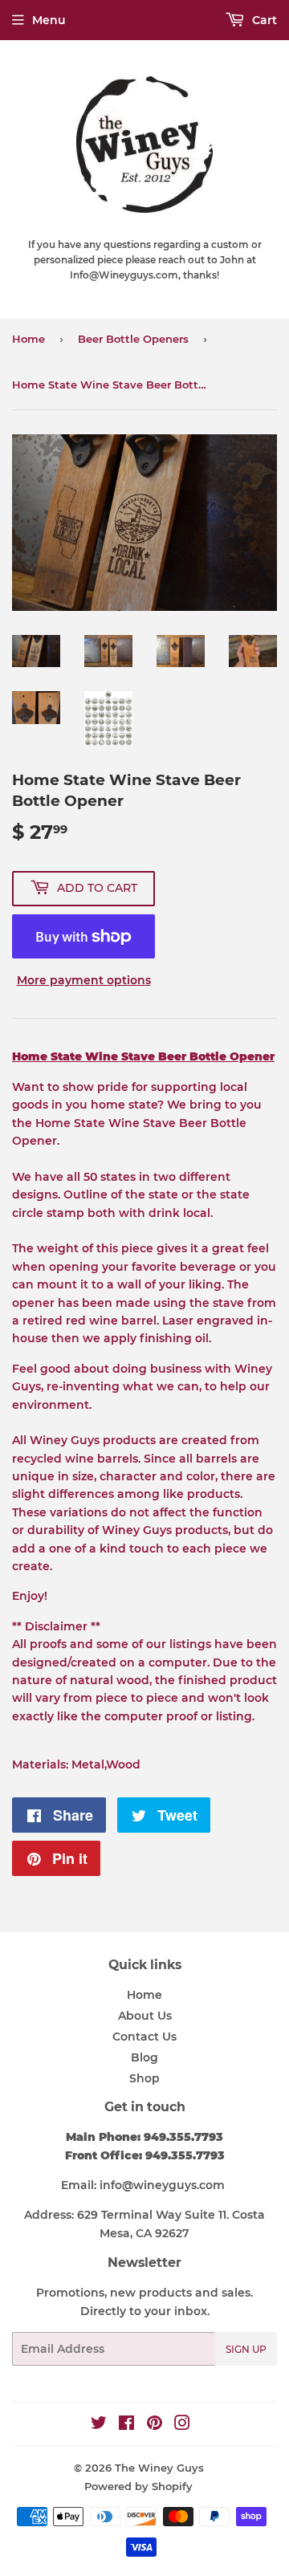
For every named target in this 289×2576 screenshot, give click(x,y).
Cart (263, 20)
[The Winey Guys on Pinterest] (155, 2425)
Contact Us (144, 2037)
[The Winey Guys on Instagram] (182, 2425)
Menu (49, 20)
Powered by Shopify (138, 2486)
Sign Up (246, 2349)
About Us (145, 2016)
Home (28, 339)
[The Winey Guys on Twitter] (99, 2425)
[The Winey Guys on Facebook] (126, 2425)
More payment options (84, 980)
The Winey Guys (159, 2468)
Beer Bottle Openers (133, 339)
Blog (144, 2057)
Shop (144, 2078)
